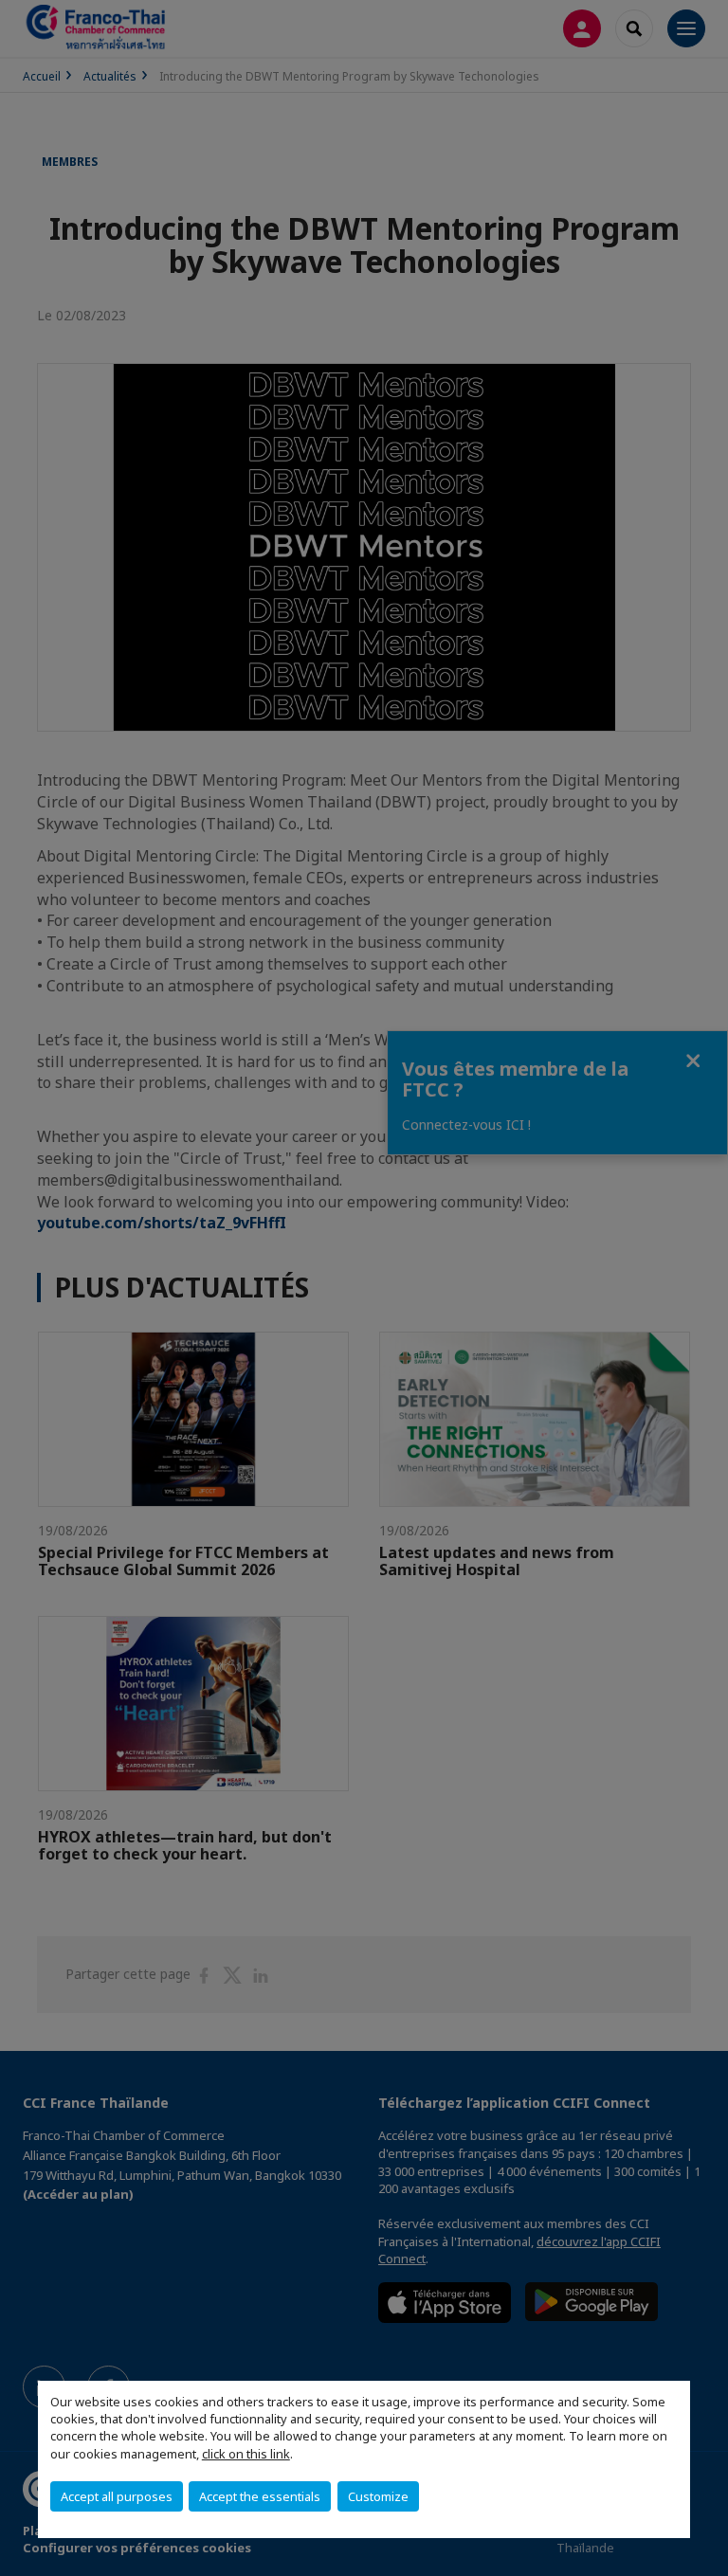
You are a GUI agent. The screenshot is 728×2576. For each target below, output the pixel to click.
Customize (378, 2496)
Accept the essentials (260, 2496)
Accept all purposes (117, 2496)
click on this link (246, 2454)
